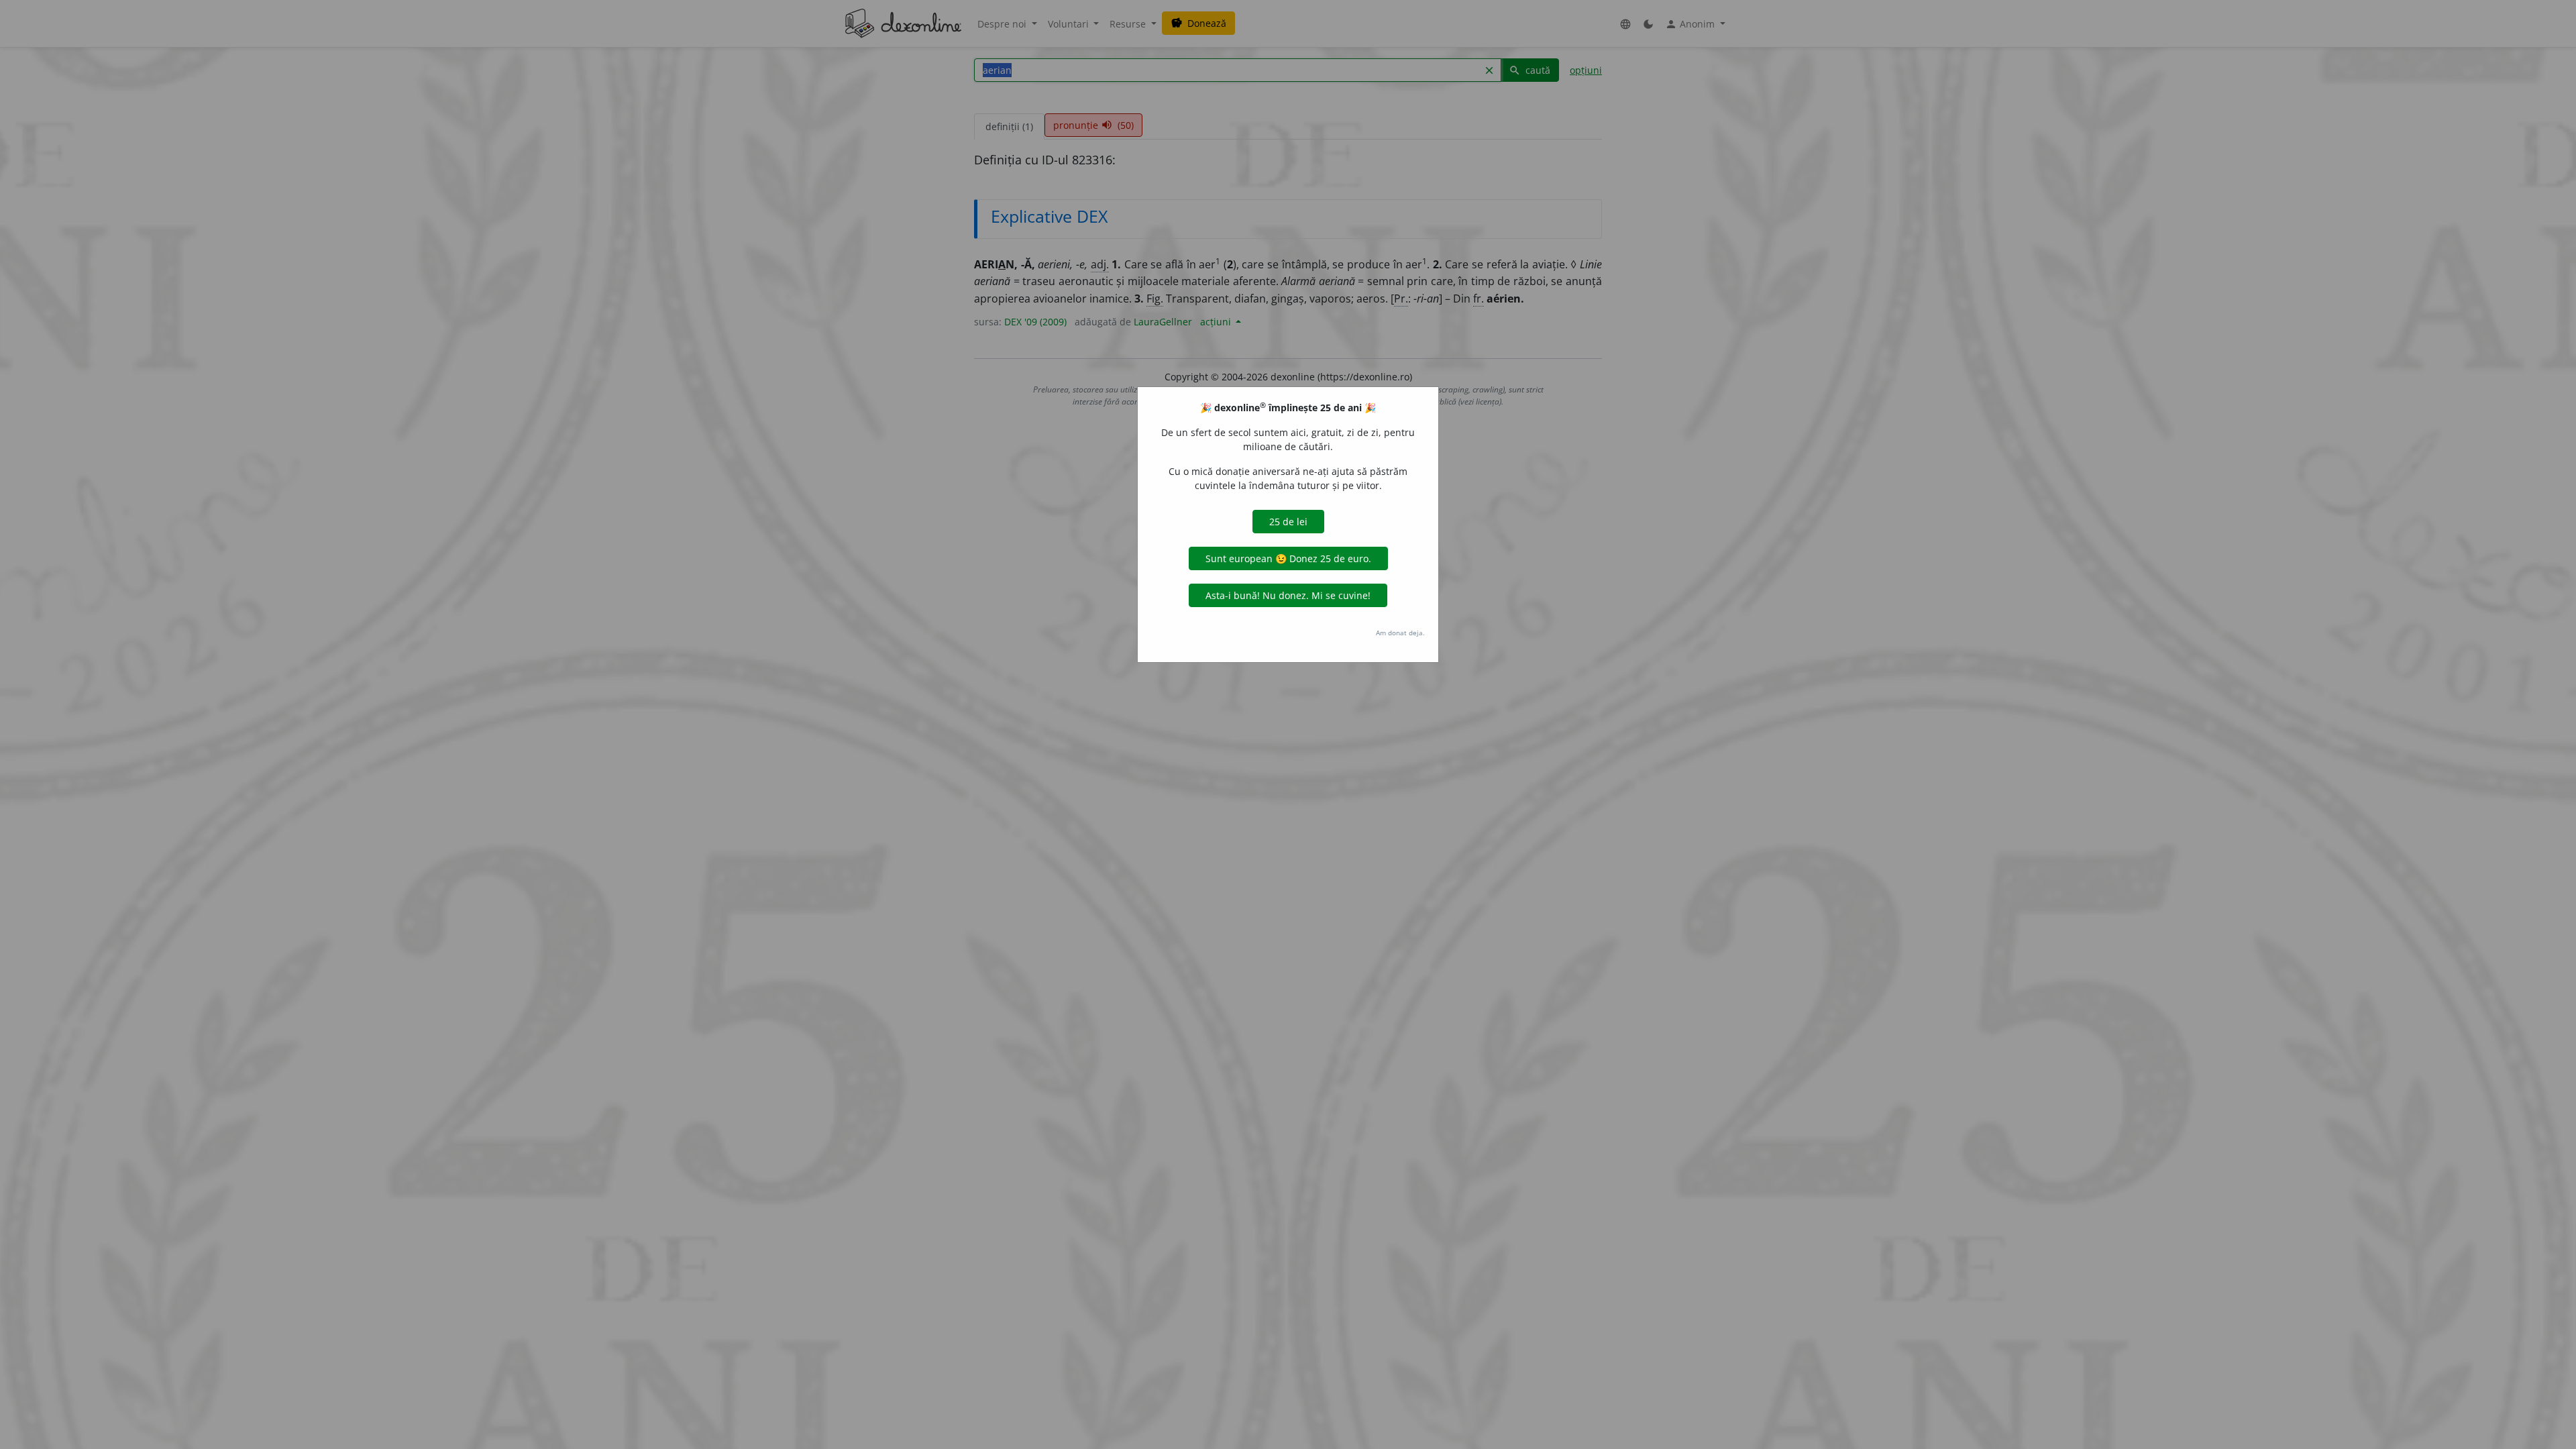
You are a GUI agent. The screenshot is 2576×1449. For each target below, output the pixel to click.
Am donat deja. (1400, 633)
